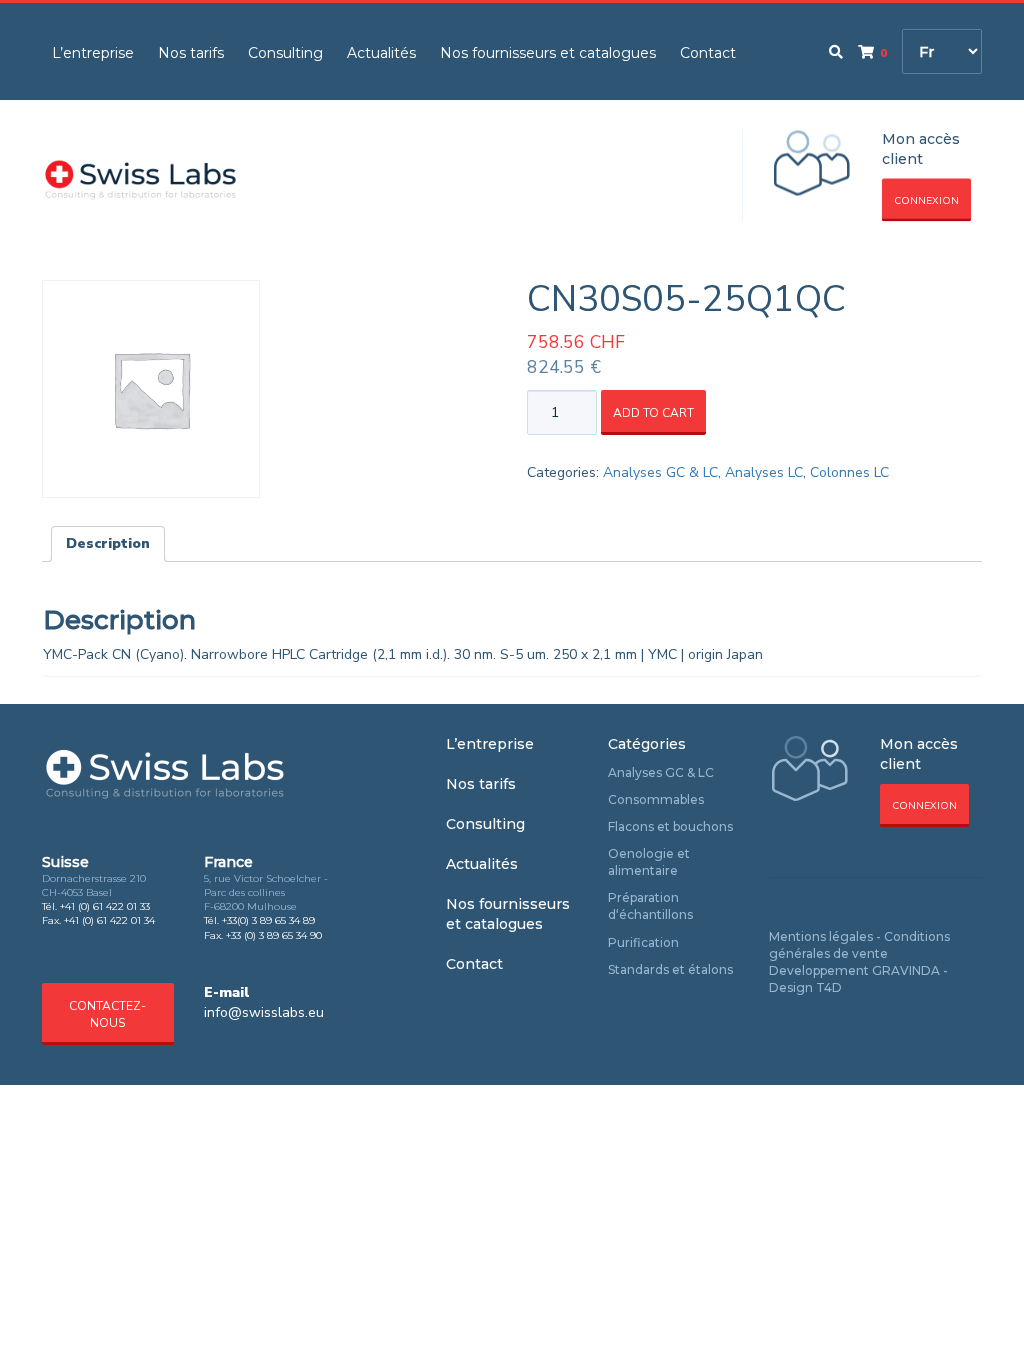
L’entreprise (93, 53)
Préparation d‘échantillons (650, 906)
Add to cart (653, 413)
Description (108, 543)
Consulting (285, 53)
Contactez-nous (107, 1014)
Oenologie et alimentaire (649, 862)
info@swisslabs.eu (264, 1012)
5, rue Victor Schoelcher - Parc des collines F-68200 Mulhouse (266, 893)
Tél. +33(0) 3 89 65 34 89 (259, 920)
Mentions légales (821, 936)
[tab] (108, 544)
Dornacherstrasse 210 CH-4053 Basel (94, 885)
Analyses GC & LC (660, 472)
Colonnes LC (849, 472)
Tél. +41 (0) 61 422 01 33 (96, 906)
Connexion (926, 201)
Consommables (656, 799)
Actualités (381, 53)
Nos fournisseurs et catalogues (548, 53)
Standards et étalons (670, 969)
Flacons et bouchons (670, 826)
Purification (643, 942)
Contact (708, 53)
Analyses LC (764, 472)
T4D (829, 987)
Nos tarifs (191, 53)
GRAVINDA (906, 970)
